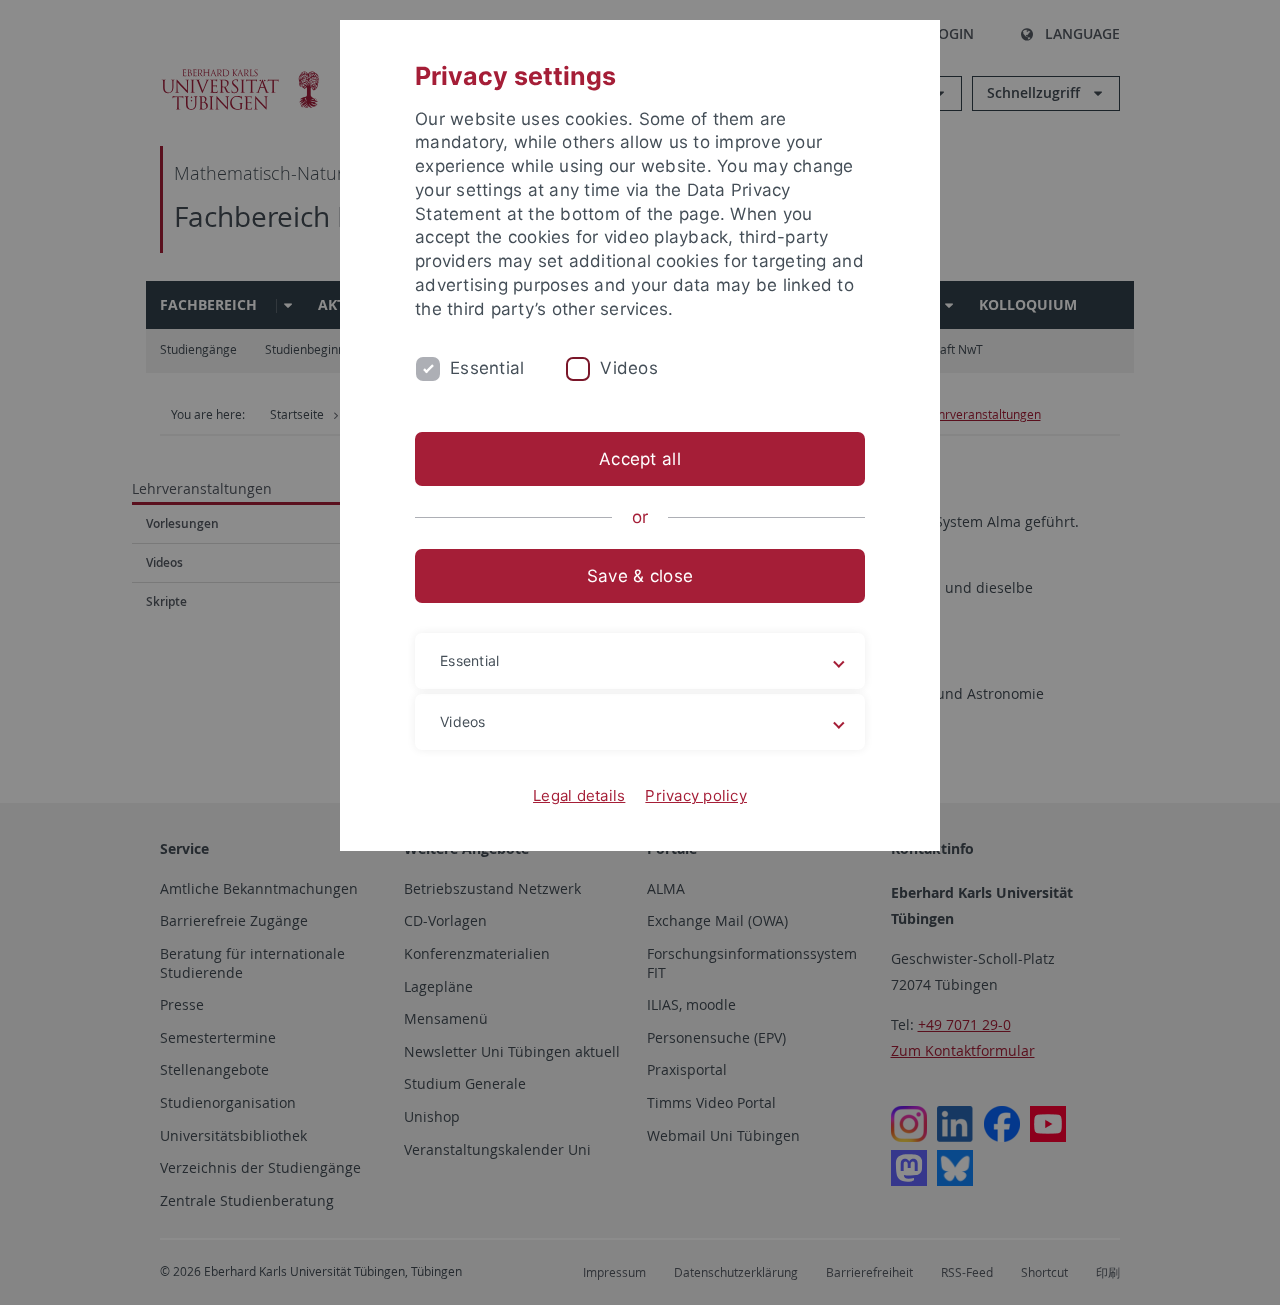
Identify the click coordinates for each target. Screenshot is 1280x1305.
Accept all (640, 459)
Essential (487, 368)
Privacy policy (696, 795)
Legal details (579, 795)
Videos (629, 368)
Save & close (640, 576)
